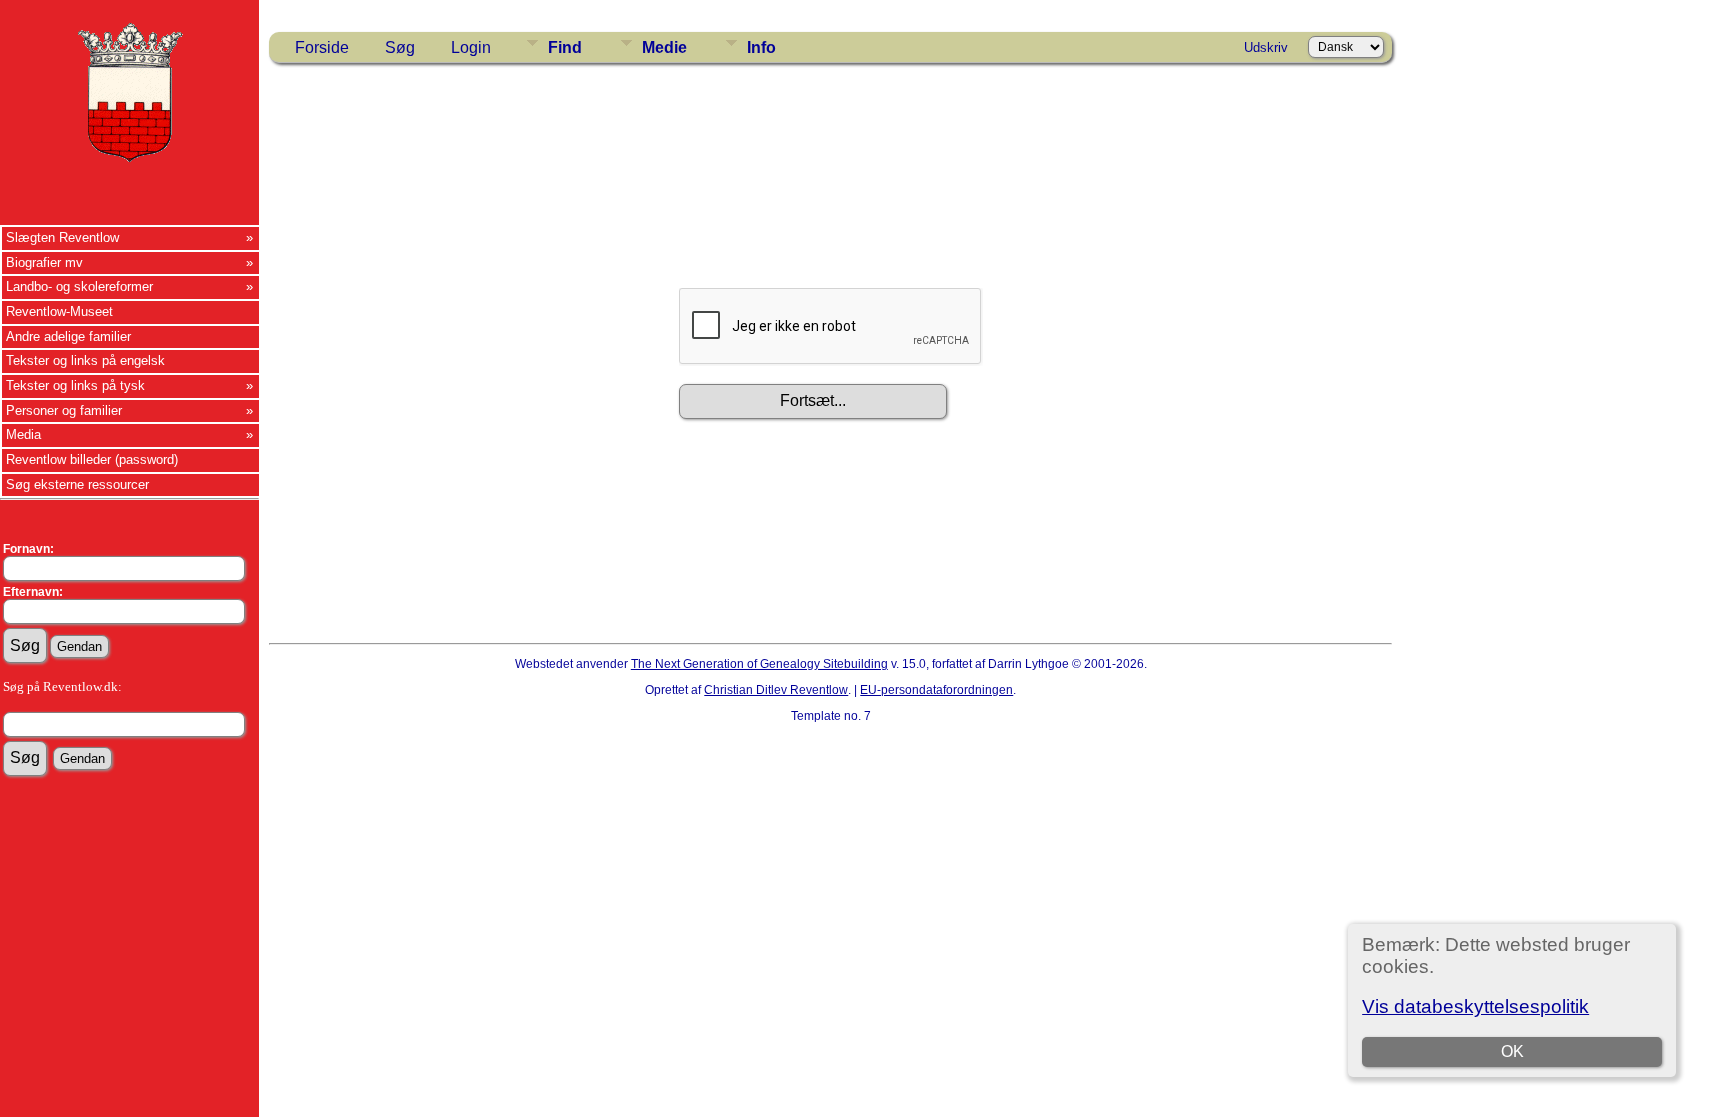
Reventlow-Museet (59, 311)
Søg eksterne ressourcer (77, 484)
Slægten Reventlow (62, 237)
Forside (322, 47)
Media (23, 434)
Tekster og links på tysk (75, 385)
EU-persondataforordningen (936, 690)
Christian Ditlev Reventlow (776, 690)
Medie (664, 47)
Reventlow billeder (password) (92, 459)
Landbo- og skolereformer (79, 286)
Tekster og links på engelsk (85, 360)
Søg (400, 47)
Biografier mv (44, 262)
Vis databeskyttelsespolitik (1475, 1006)
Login (471, 47)
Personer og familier (64, 410)
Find (565, 47)
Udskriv (1266, 47)
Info (761, 47)
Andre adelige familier (68, 336)
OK (1512, 1051)
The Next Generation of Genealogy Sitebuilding (759, 664)
